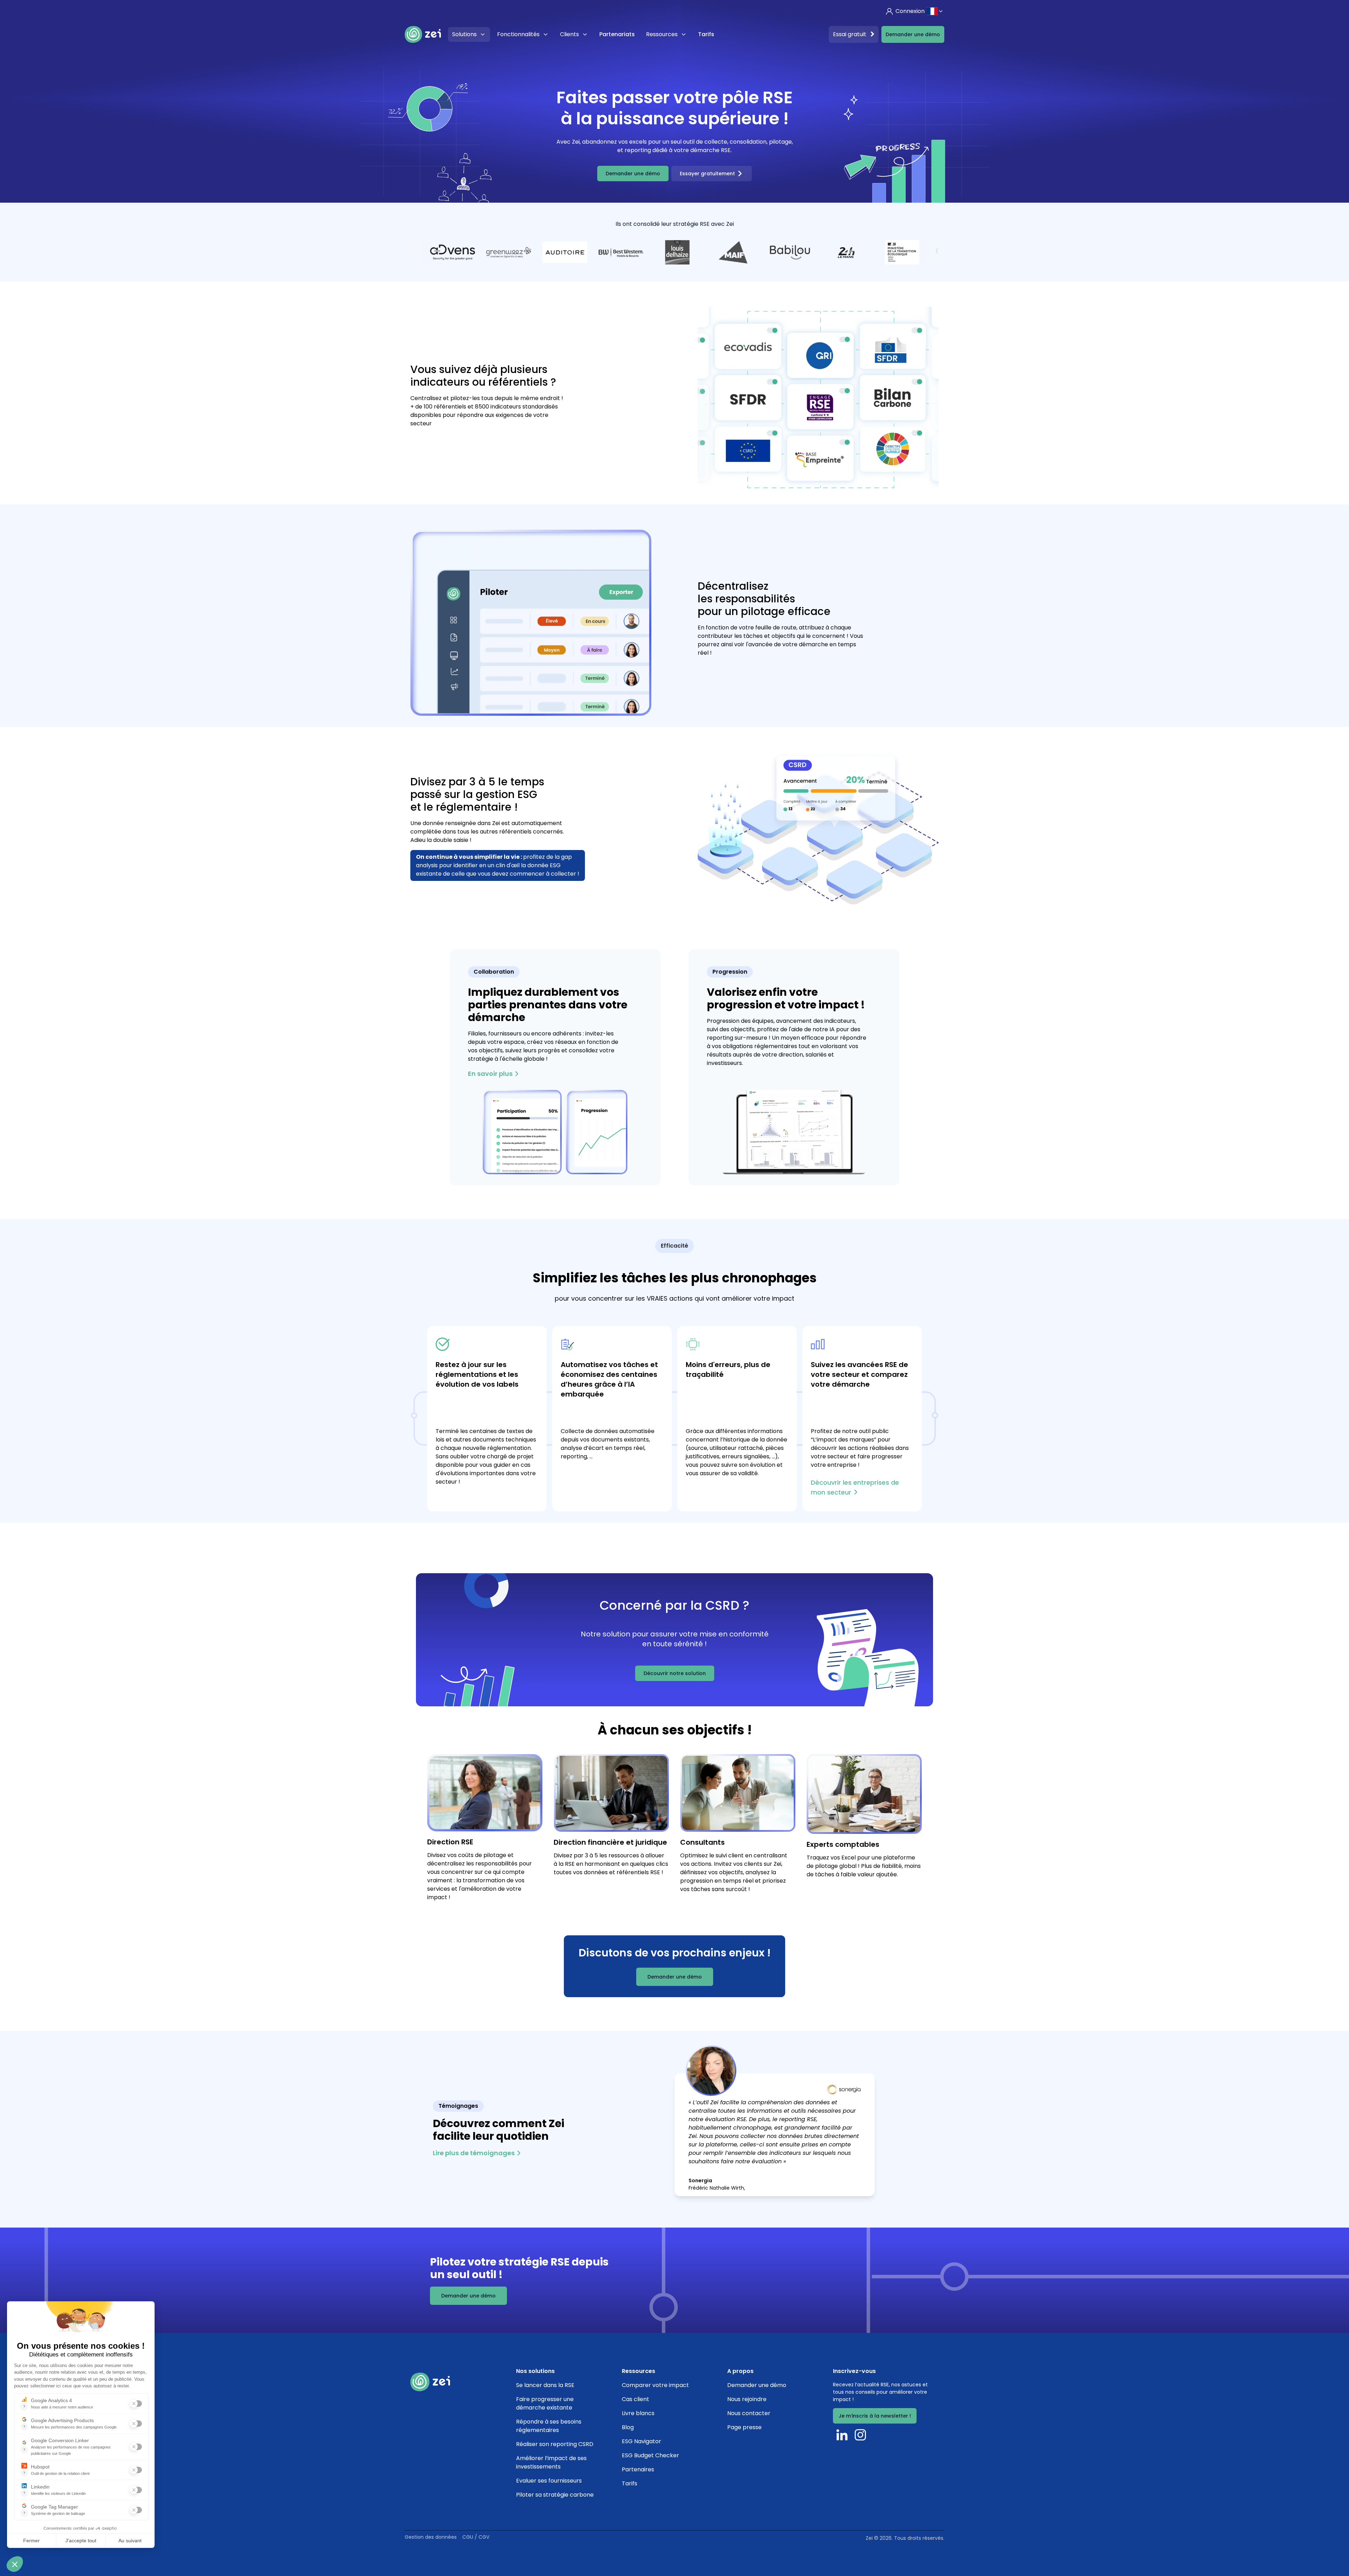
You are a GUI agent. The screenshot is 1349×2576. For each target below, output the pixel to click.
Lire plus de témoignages (474, 2153)
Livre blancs (638, 2413)
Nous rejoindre (747, 2399)
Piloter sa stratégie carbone (555, 2495)
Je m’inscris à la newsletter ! (875, 2416)
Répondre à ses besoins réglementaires (549, 2426)
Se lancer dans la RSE (545, 2385)
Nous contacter (749, 2413)
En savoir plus (490, 1074)
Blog (628, 2427)
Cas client (636, 2399)
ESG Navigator (641, 2441)
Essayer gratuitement (707, 174)
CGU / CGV (476, 2537)
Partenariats (617, 34)
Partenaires (638, 2469)
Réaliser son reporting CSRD (555, 2444)
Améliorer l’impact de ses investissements (551, 2462)
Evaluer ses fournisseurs (549, 2481)
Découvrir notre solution (675, 1673)
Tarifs (706, 34)
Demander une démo (913, 34)
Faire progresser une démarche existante (545, 2403)
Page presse (744, 2427)
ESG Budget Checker (650, 2455)
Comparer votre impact (655, 2385)
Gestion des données (431, 2537)
